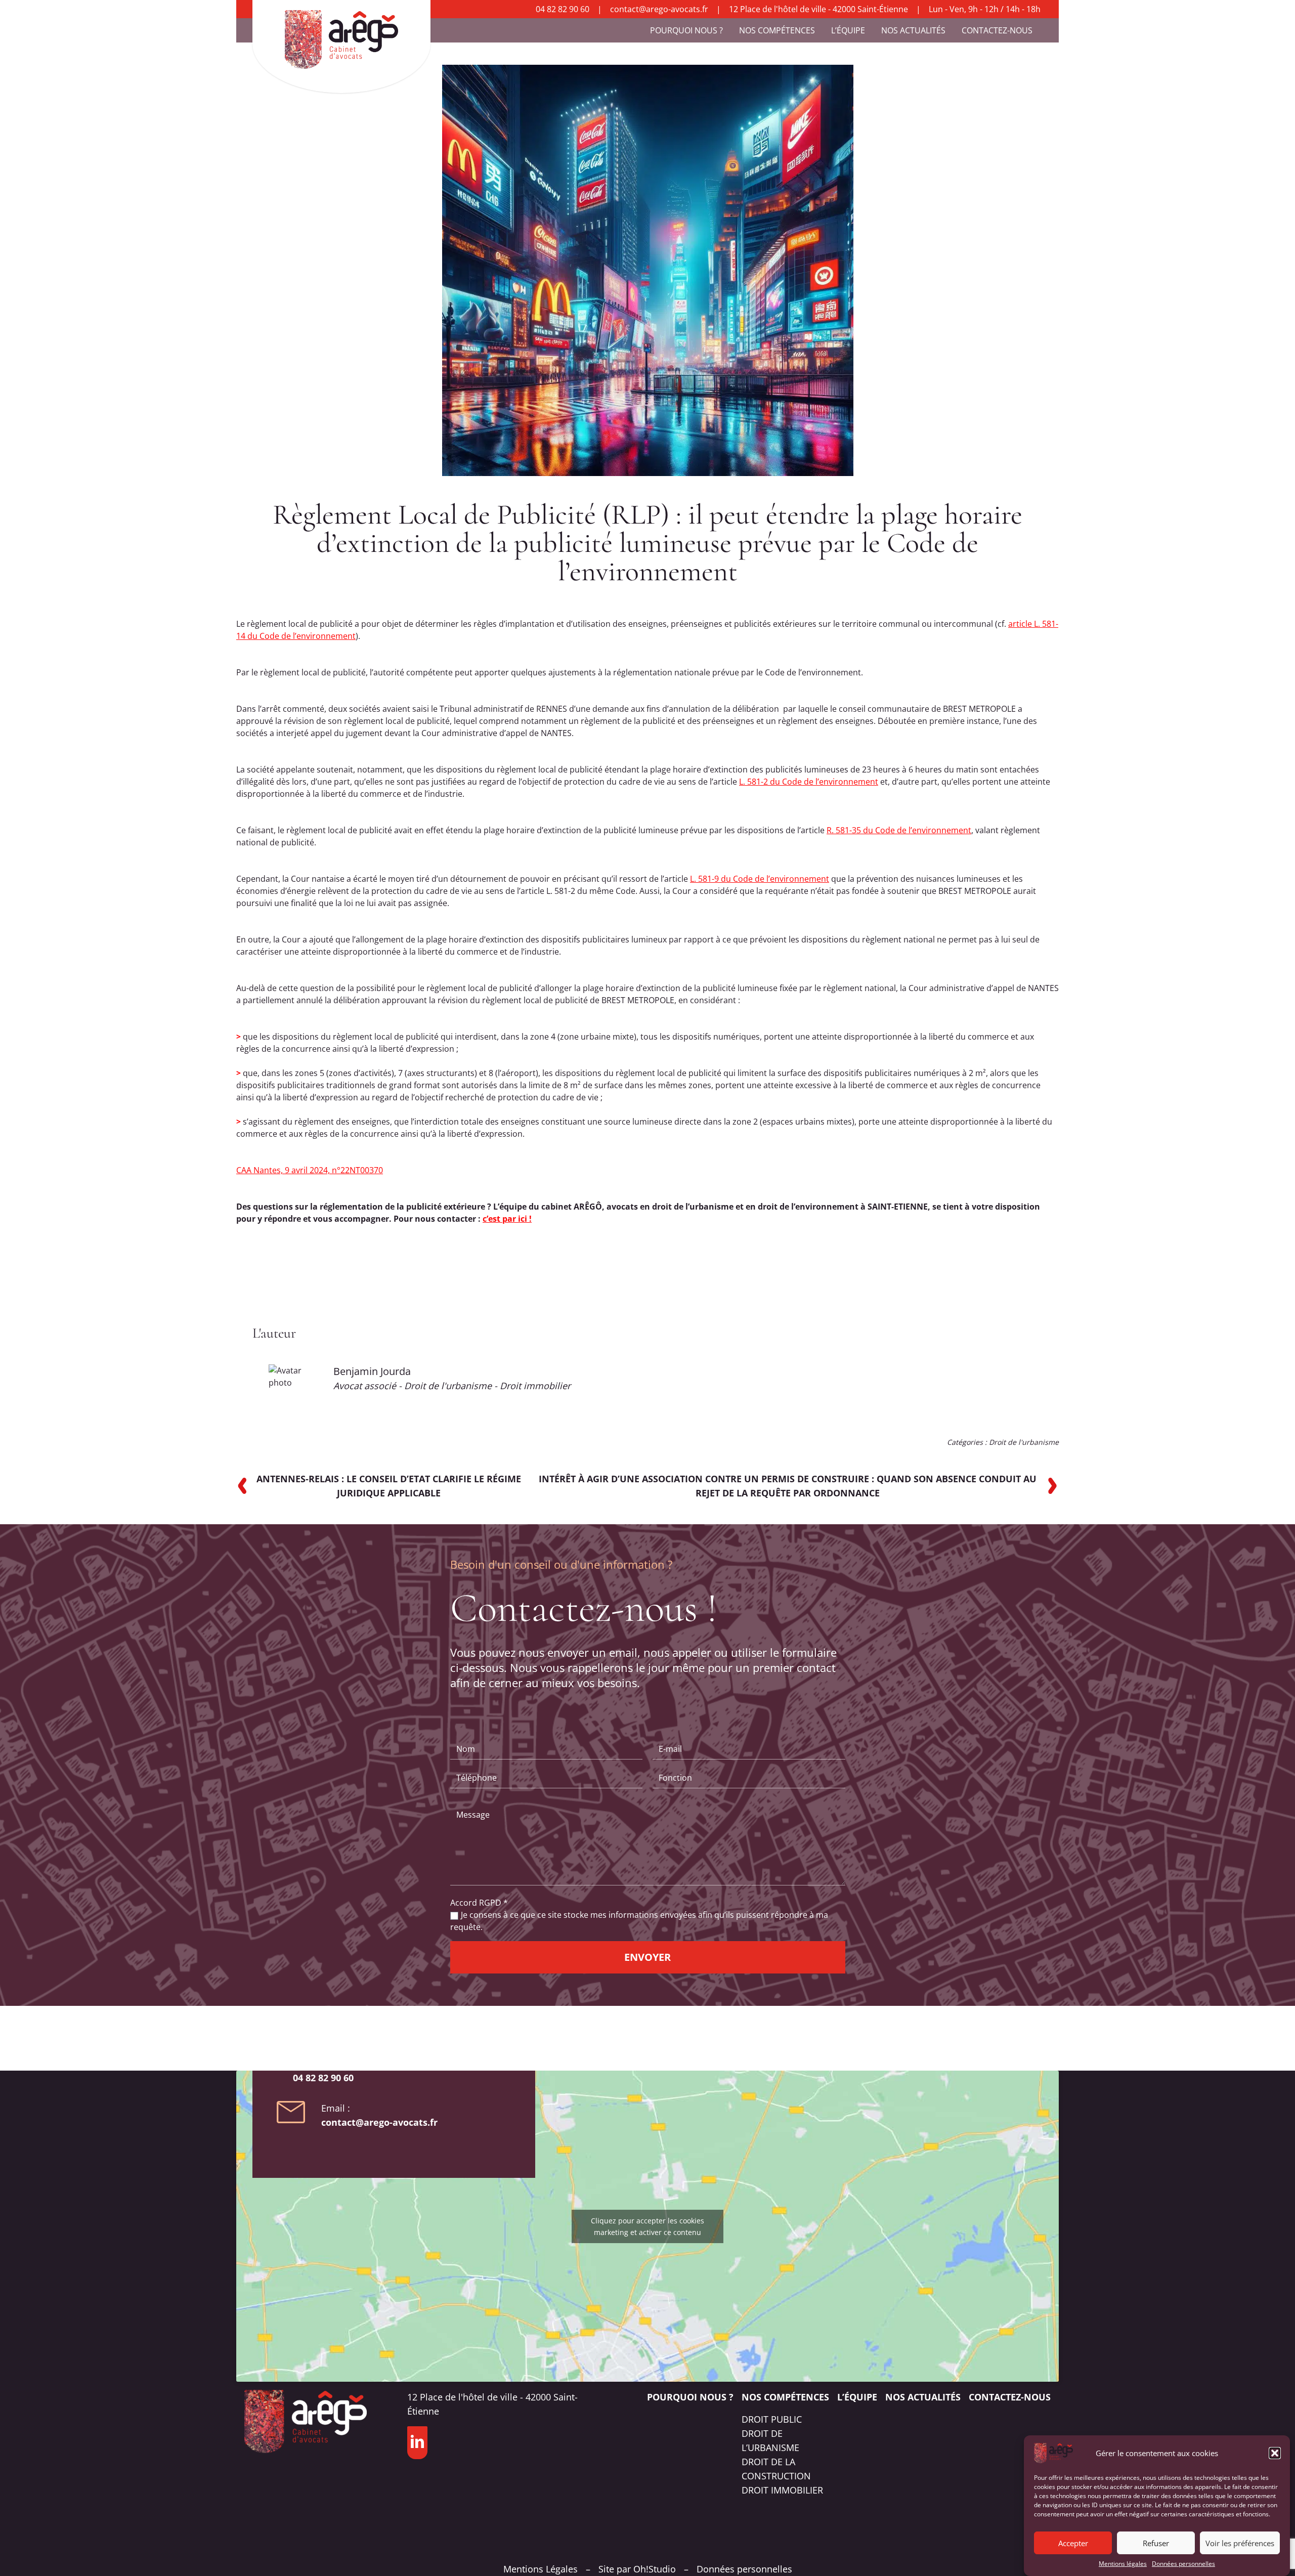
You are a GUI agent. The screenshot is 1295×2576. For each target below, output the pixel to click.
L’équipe (848, 30)
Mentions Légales (541, 2569)
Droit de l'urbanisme (1024, 1442)
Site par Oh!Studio (637, 2569)
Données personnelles (1183, 2564)
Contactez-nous (997, 30)
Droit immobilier (782, 2490)
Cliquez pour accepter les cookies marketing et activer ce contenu (647, 2226)
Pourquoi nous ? (686, 30)
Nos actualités (913, 30)
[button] (1275, 2453)
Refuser (1156, 2543)
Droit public (772, 2419)
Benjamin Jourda (372, 1371)
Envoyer (647, 1957)
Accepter (1073, 2543)
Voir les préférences (1240, 2543)
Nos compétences (777, 30)
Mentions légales (1123, 2564)
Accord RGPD (479, 1903)
